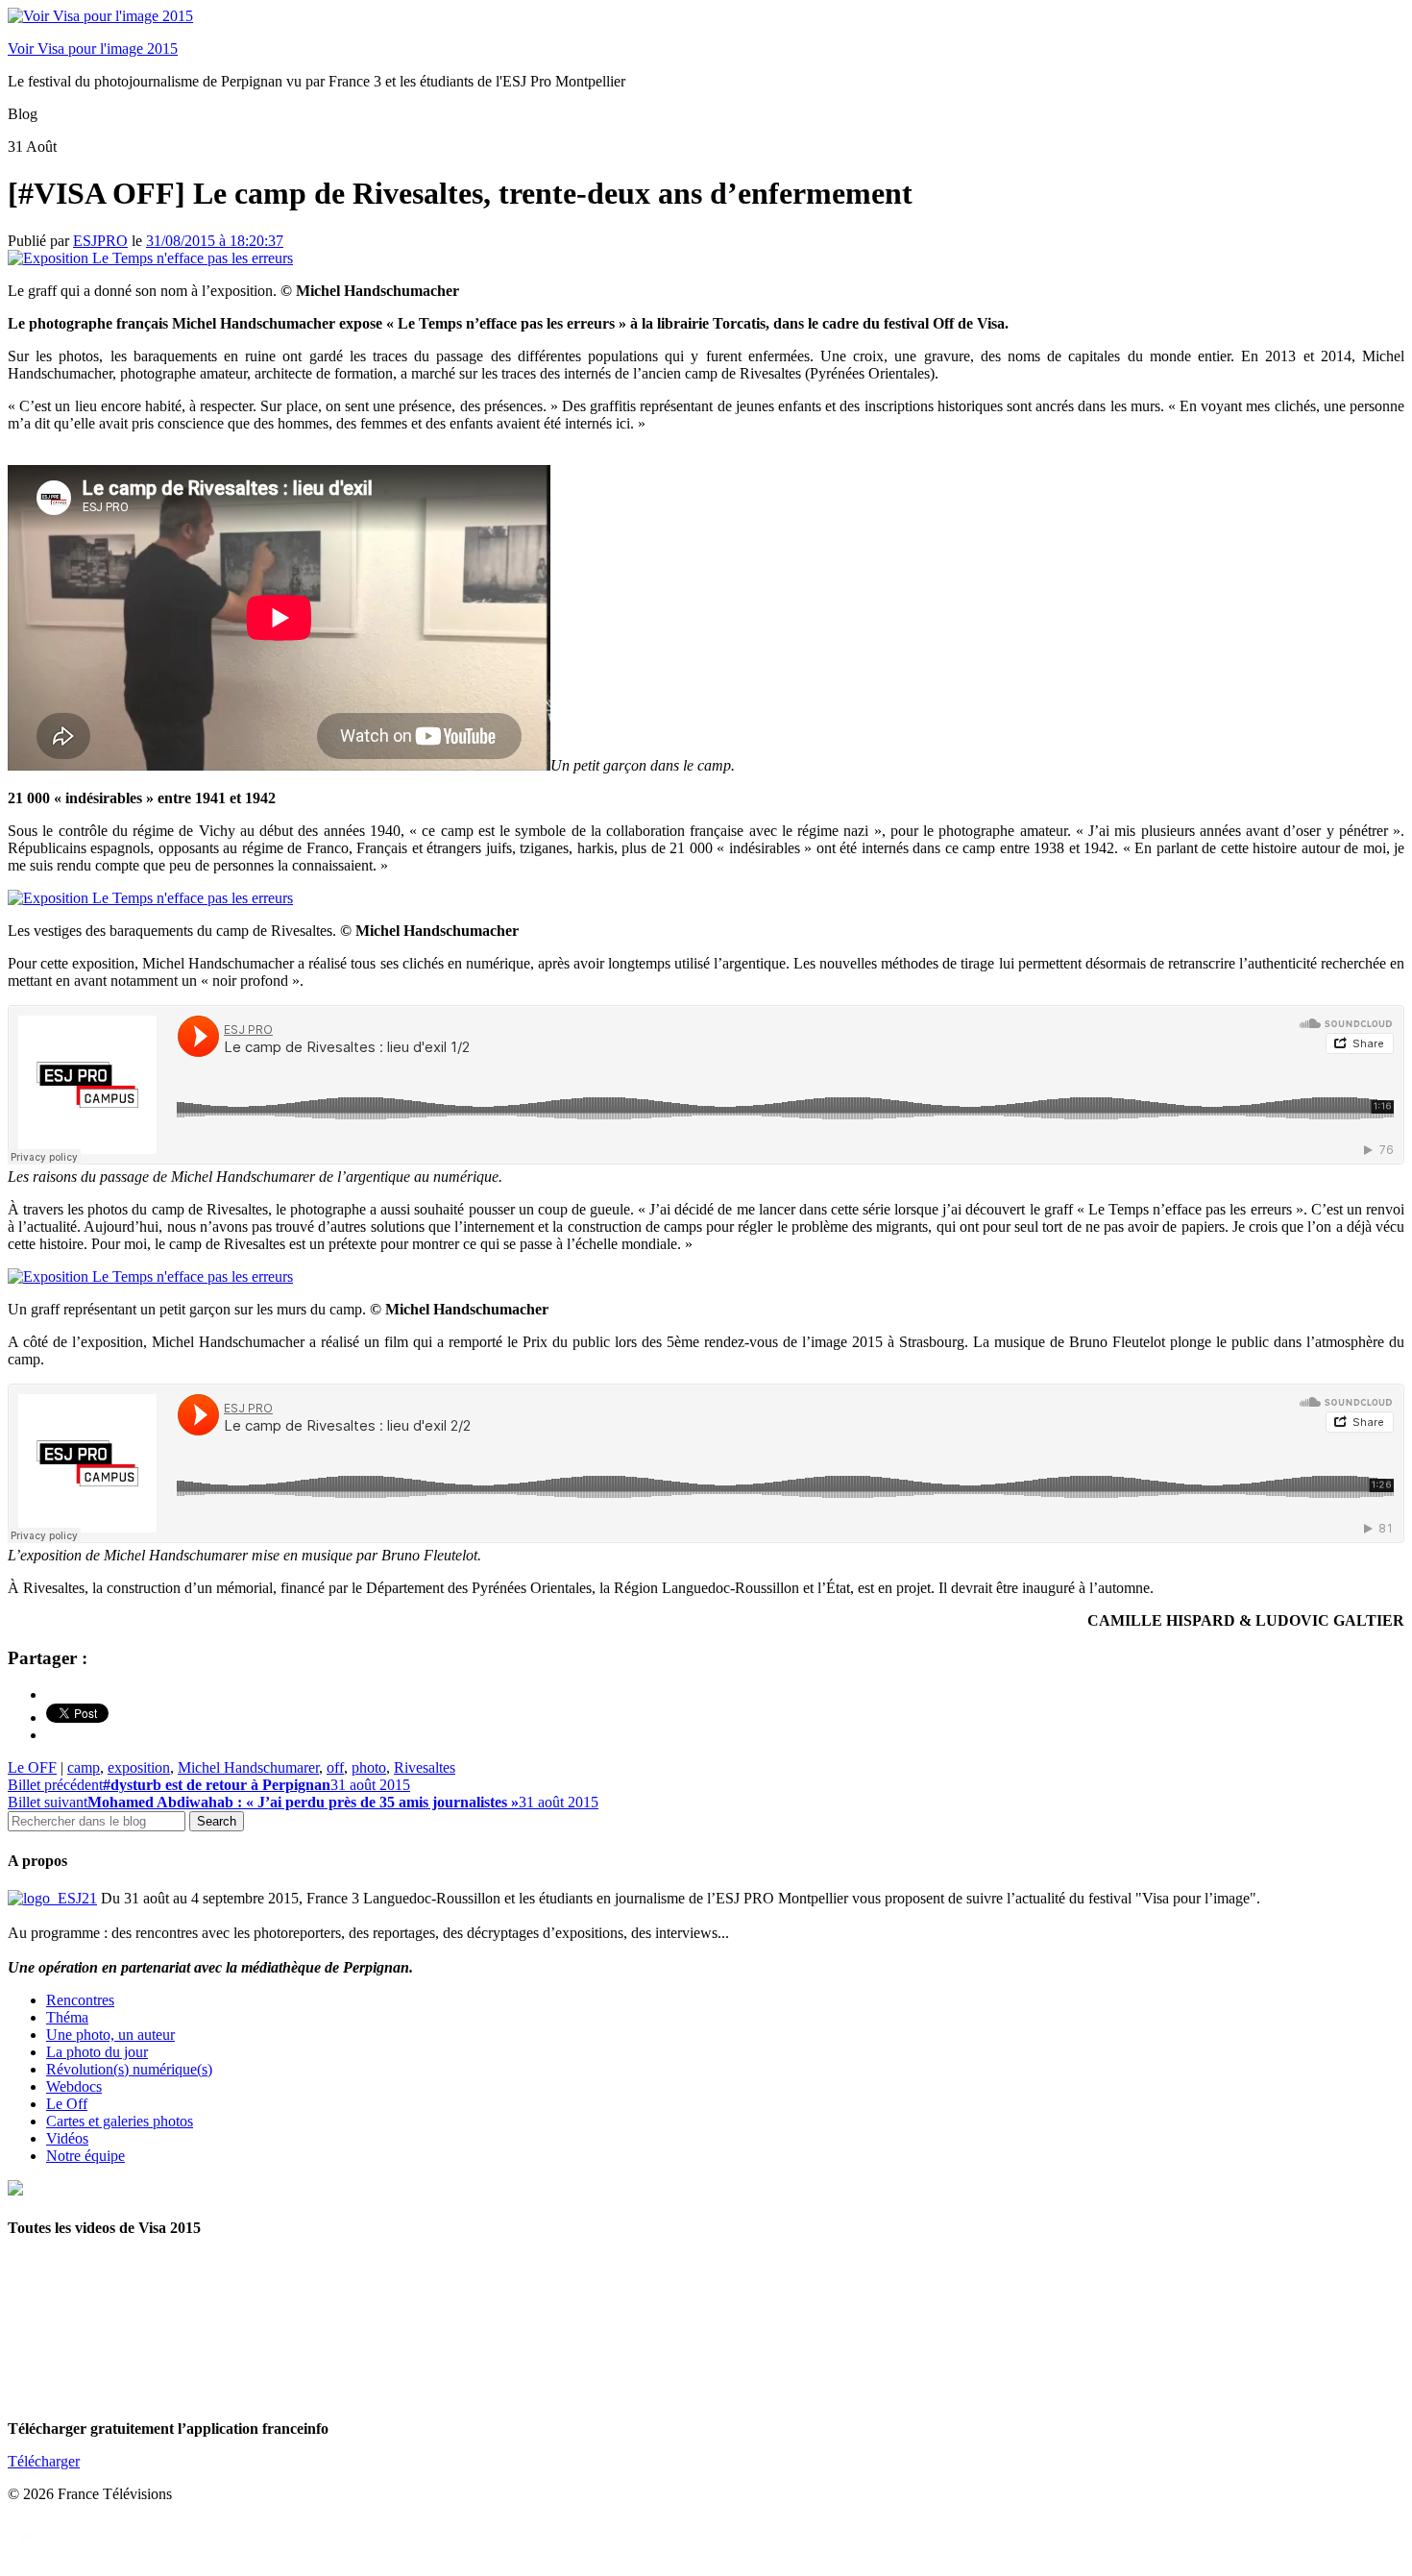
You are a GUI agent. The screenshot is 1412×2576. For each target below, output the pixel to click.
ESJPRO (100, 241)
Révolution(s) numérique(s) (129, 2069)
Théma (67, 2017)
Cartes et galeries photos (120, 2121)
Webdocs (74, 2086)
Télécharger (44, 2461)
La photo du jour (97, 2052)
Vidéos (67, 2138)
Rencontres (80, 2000)
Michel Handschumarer (248, 1767)
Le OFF (32, 1767)
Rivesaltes (425, 1767)
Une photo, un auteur (110, 2035)
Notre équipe (85, 2156)
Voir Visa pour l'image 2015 (93, 49)
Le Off (67, 2104)
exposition (139, 1767)
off (335, 1767)
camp (84, 1767)
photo (369, 1767)
